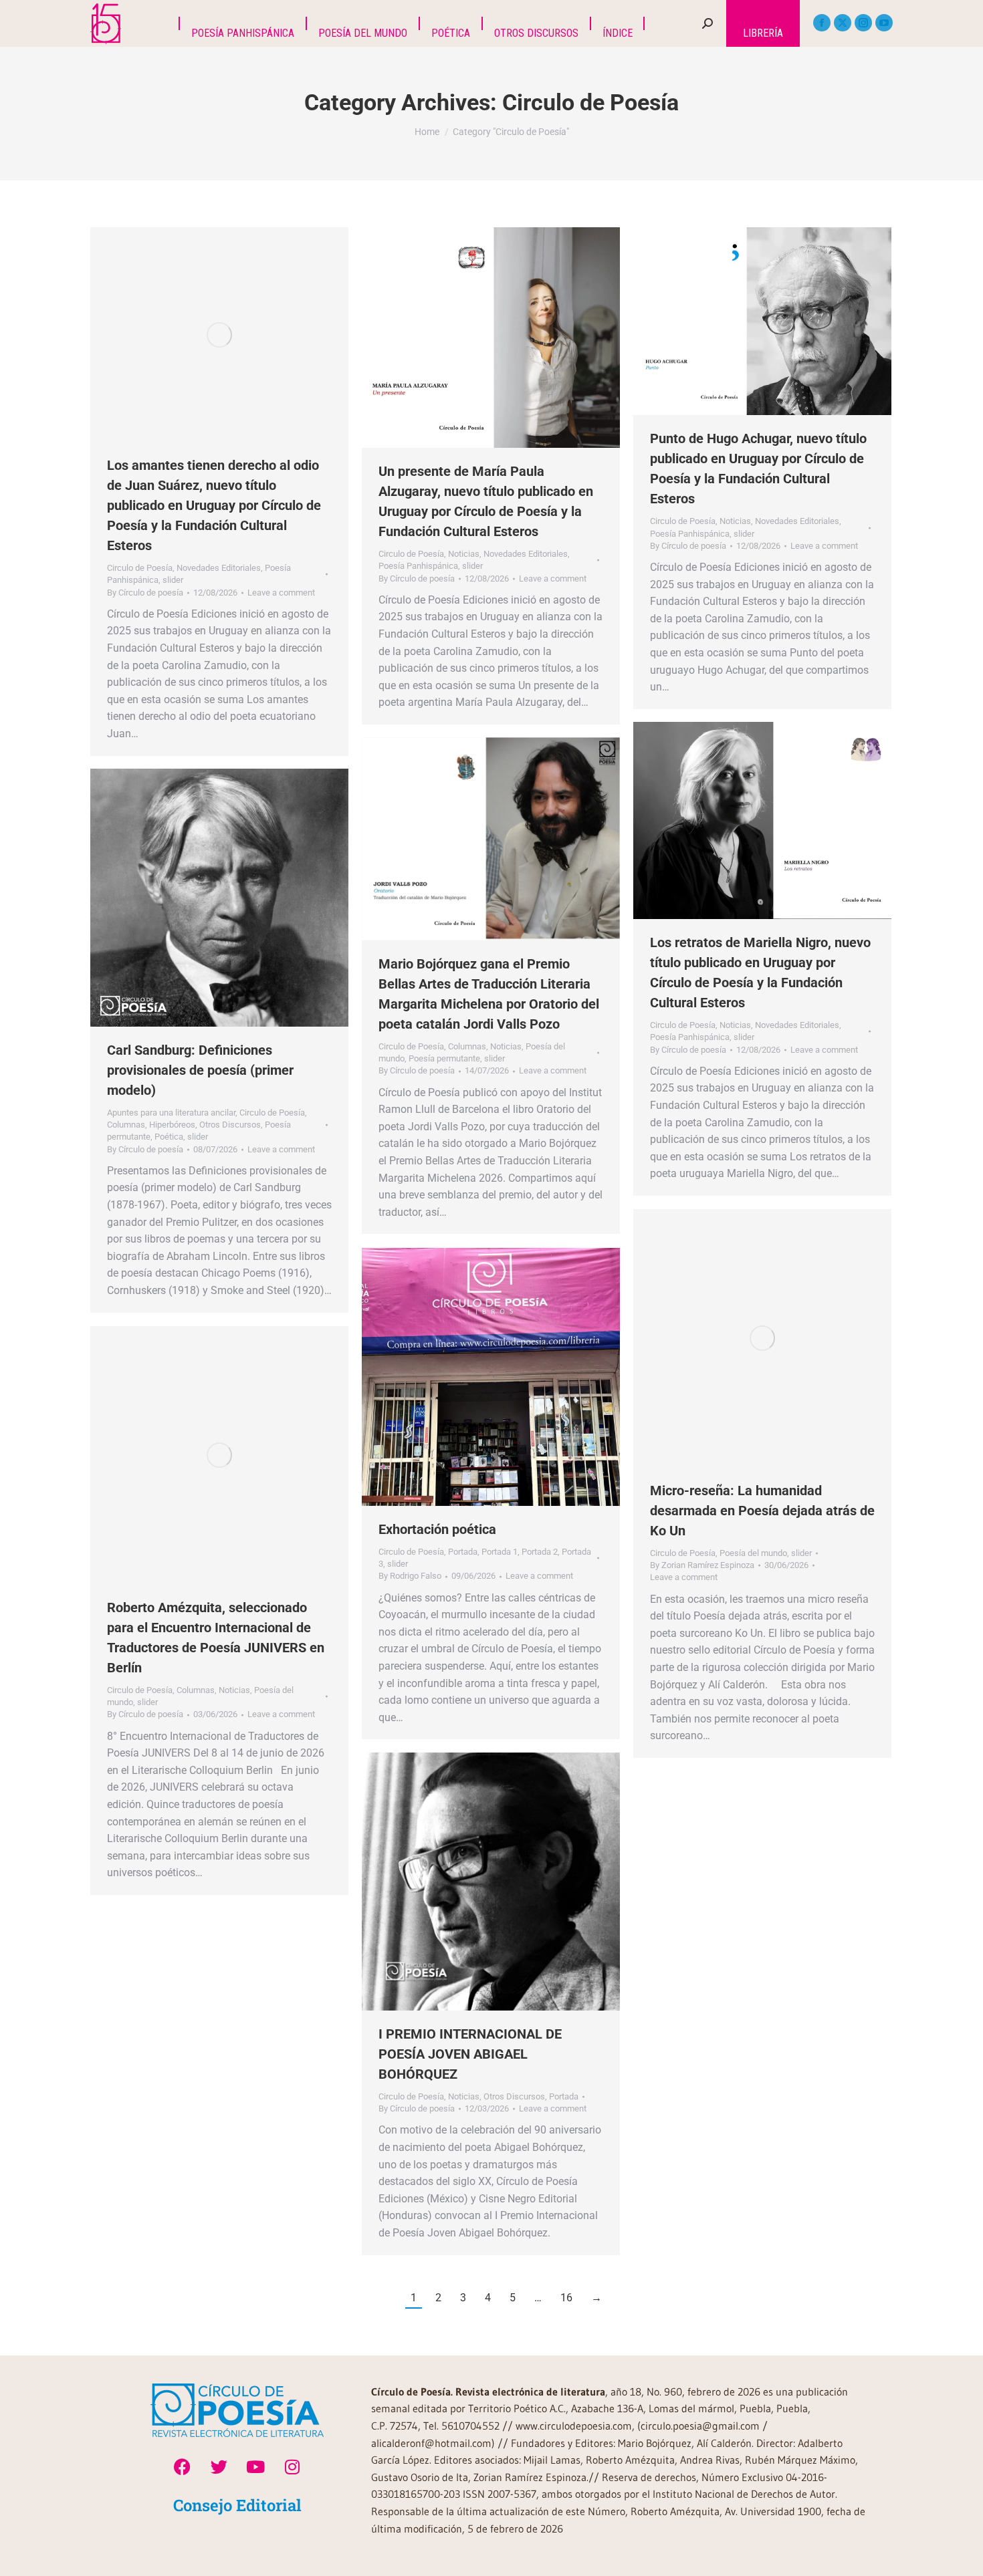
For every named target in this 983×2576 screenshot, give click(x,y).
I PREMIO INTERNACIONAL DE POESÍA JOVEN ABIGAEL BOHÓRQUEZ (470, 2054)
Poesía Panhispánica (418, 566)
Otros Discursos (230, 1125)
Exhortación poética (437, 1529)
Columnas (467, 1046)
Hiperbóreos (172, 1125)
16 (566, 2298)
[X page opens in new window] (843, 23)
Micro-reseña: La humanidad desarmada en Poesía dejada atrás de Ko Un (762, 1511)
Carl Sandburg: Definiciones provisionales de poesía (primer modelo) (200, 1070)
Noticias (464, 554)
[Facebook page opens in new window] (822, 23)
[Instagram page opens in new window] (863, 23)
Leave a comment (281, 593)
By (145, 593)
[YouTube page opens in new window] (884, 23)
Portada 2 (540, 1552)
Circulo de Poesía (140, 568)
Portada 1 (500, 1552)
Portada (463, 1552)
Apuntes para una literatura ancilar (171, 1113)
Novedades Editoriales (219, 568)
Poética (169, 1137)
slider (173, 580)
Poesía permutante (444, 1058)
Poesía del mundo (753, 1553)
